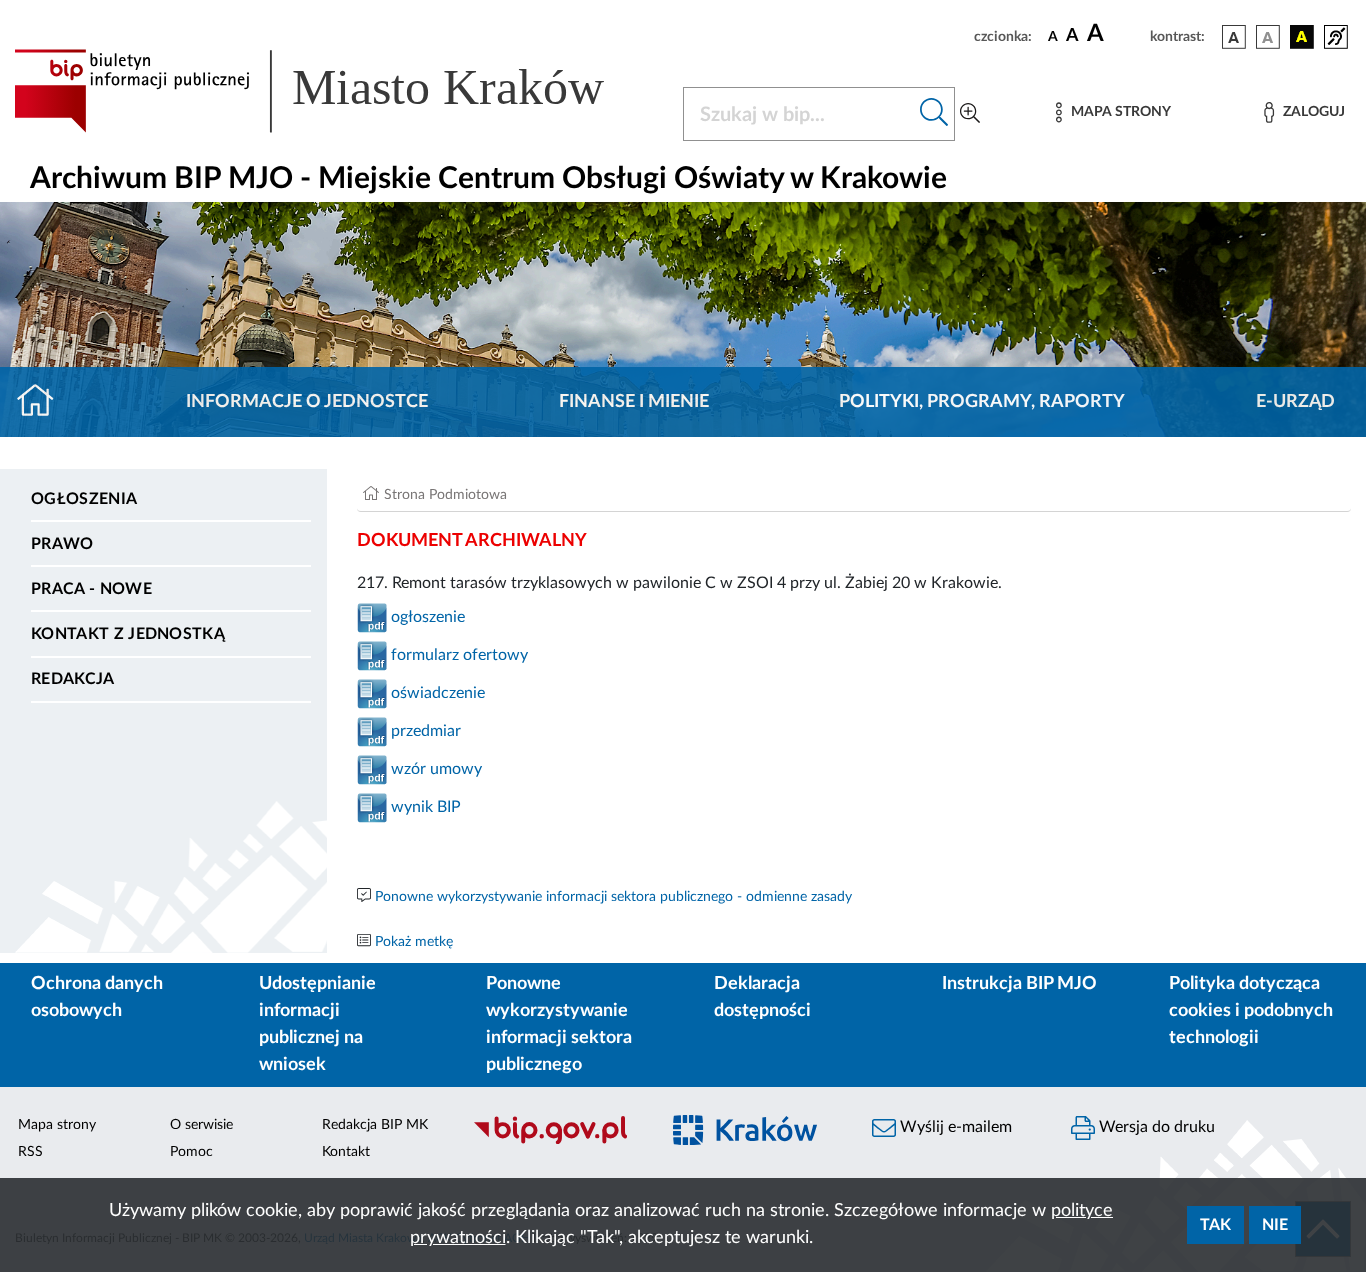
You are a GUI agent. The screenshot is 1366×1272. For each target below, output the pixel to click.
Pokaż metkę (414, 942)
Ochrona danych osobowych (97, 997)
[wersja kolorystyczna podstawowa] (1234, 37)
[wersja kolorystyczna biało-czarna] (1268, 37)
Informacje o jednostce (307, 402)
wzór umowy (436, 769)
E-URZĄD (1295, 402)
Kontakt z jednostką (128, 634)
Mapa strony (57, 1125)
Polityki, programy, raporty (982, 402)
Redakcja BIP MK (375, 1125)
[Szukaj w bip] (934, 114)
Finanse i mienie (634, 402)
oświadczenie (436, 693)
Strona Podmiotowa (445, 495)
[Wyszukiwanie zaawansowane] (970, 114)
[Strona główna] (43, 402)
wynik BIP (424, 807)
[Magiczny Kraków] (754, 1142)
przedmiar (426, 731)
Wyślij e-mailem (954, 1127)
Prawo (62, 544)
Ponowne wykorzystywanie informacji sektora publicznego (559, 1024)
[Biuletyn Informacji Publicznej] (554, 1142)
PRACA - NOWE (91, 589)
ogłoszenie (426, 617)
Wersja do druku (1155, 1127)
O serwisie (201, 1125)
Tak (1215, 1225)
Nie (1275, 1225)
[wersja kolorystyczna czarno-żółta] (1302, 37)
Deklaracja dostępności (762, 997)
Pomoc (191, 1152)
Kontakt (346, 1152)
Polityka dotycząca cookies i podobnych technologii (1251, 1011)
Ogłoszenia (84, 499)
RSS (30, 1152)
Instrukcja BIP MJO (1019, 984)
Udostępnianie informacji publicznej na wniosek (317, 1024)
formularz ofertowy (459, 655)
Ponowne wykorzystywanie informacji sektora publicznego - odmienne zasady (613, 897)
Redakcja (73, 679)
